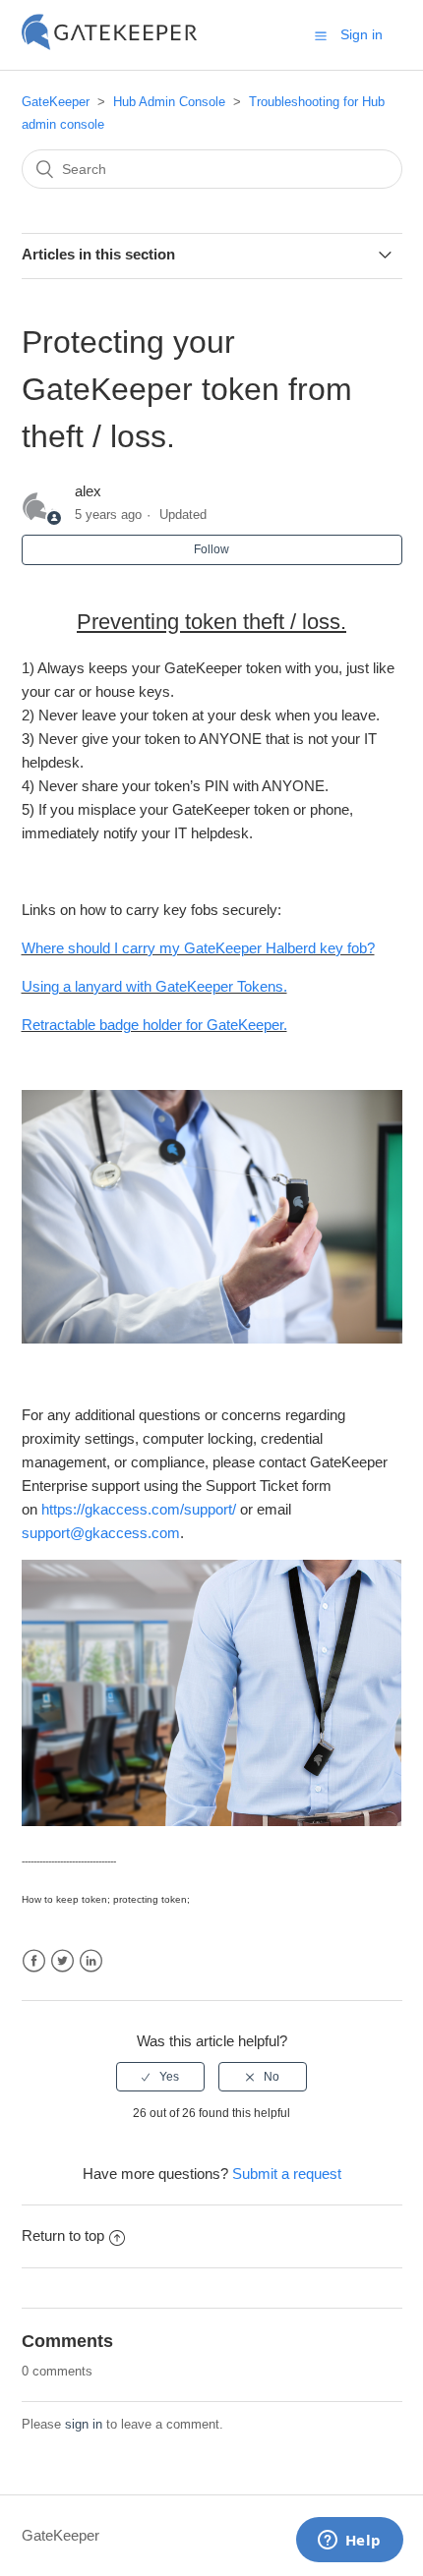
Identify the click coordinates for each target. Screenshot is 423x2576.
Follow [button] (211, 549)
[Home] (110, 45)
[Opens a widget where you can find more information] (349, 2542)
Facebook (34, 1961)
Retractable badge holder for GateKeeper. (154, 1025)
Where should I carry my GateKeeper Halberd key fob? (198, 948)
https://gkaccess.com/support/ (139, 1509)
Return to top (63, 2235)
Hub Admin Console (169, 102)
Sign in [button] (362, 34)
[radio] (160, 2077)
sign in (84, 2424)
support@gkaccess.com (101, 1533)
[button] (321, 35)
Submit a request (287, 2174)
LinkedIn (91, 1961)
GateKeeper (56, 102)
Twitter (62, 1961)
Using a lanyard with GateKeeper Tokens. (154, 986)
